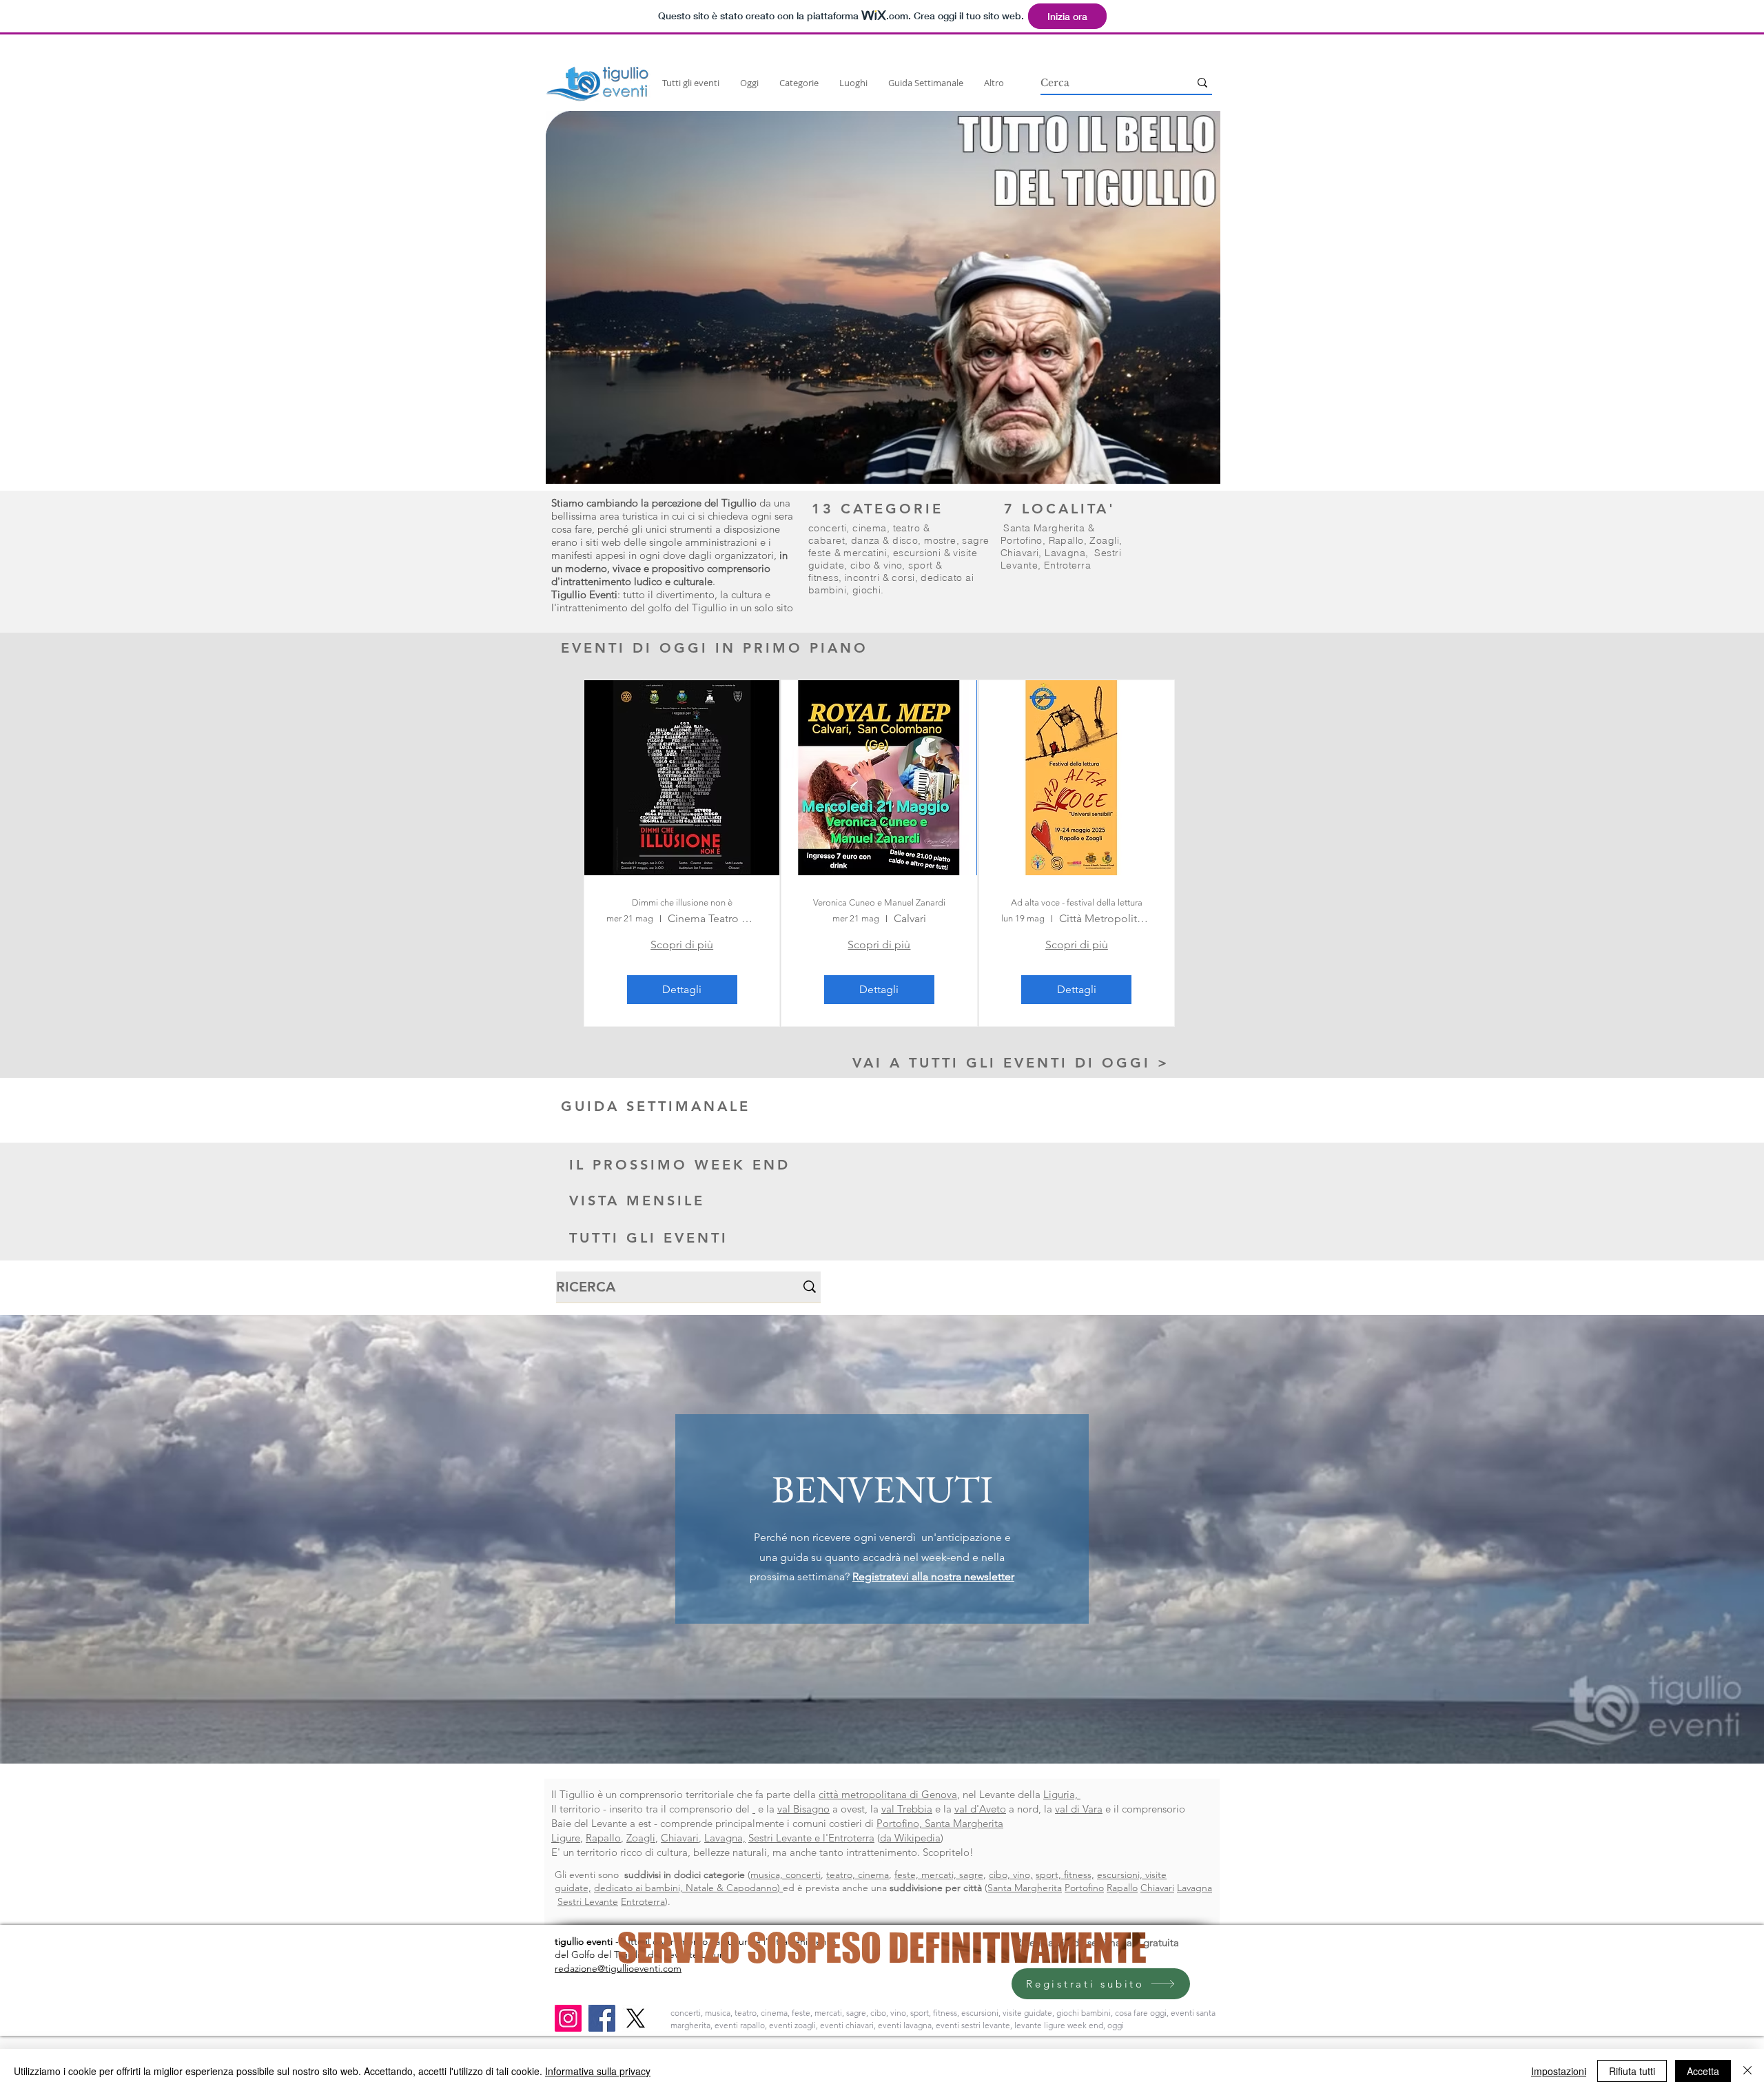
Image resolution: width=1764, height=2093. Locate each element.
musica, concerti (786, 1875)
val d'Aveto (980, 1809)
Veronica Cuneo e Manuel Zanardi (879, 902)
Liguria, (1062, 1794)
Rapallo (1066, 540)
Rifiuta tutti (1632, 2071)
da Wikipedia (910, 1838)
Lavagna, (725, 1838)
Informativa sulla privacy (598, 2071)
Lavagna (1065, 553)
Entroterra (1067, 565)
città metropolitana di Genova (888, 1794)
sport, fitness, (1065, 1875)
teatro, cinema (858, 1875)
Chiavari (1019, 553)
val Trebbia (907, 1809)
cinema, (872, 528)
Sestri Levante (588, 1901)
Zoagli (1104, 540)
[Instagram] (568, 2018)
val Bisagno (803, 1809)
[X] (636, 2018)
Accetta (1703, 2071)
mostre (940, 540)
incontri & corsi (880, 578)
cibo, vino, (1011, 1875)
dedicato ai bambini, (640, 1888)
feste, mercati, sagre (939, 1875)
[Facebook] (602, 2018)
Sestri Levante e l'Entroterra (811, 1838)
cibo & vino (876, 565)
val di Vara (1079, 1809)
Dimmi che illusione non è (682, 902)
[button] (883, 297)
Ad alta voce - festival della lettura (1077, 902)
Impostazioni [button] (1559, 2071)
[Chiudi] (1747, 2071)
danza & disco (884, 540)
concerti (827, 528)
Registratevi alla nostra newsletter (933, 1576)
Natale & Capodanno (731, 1888)
